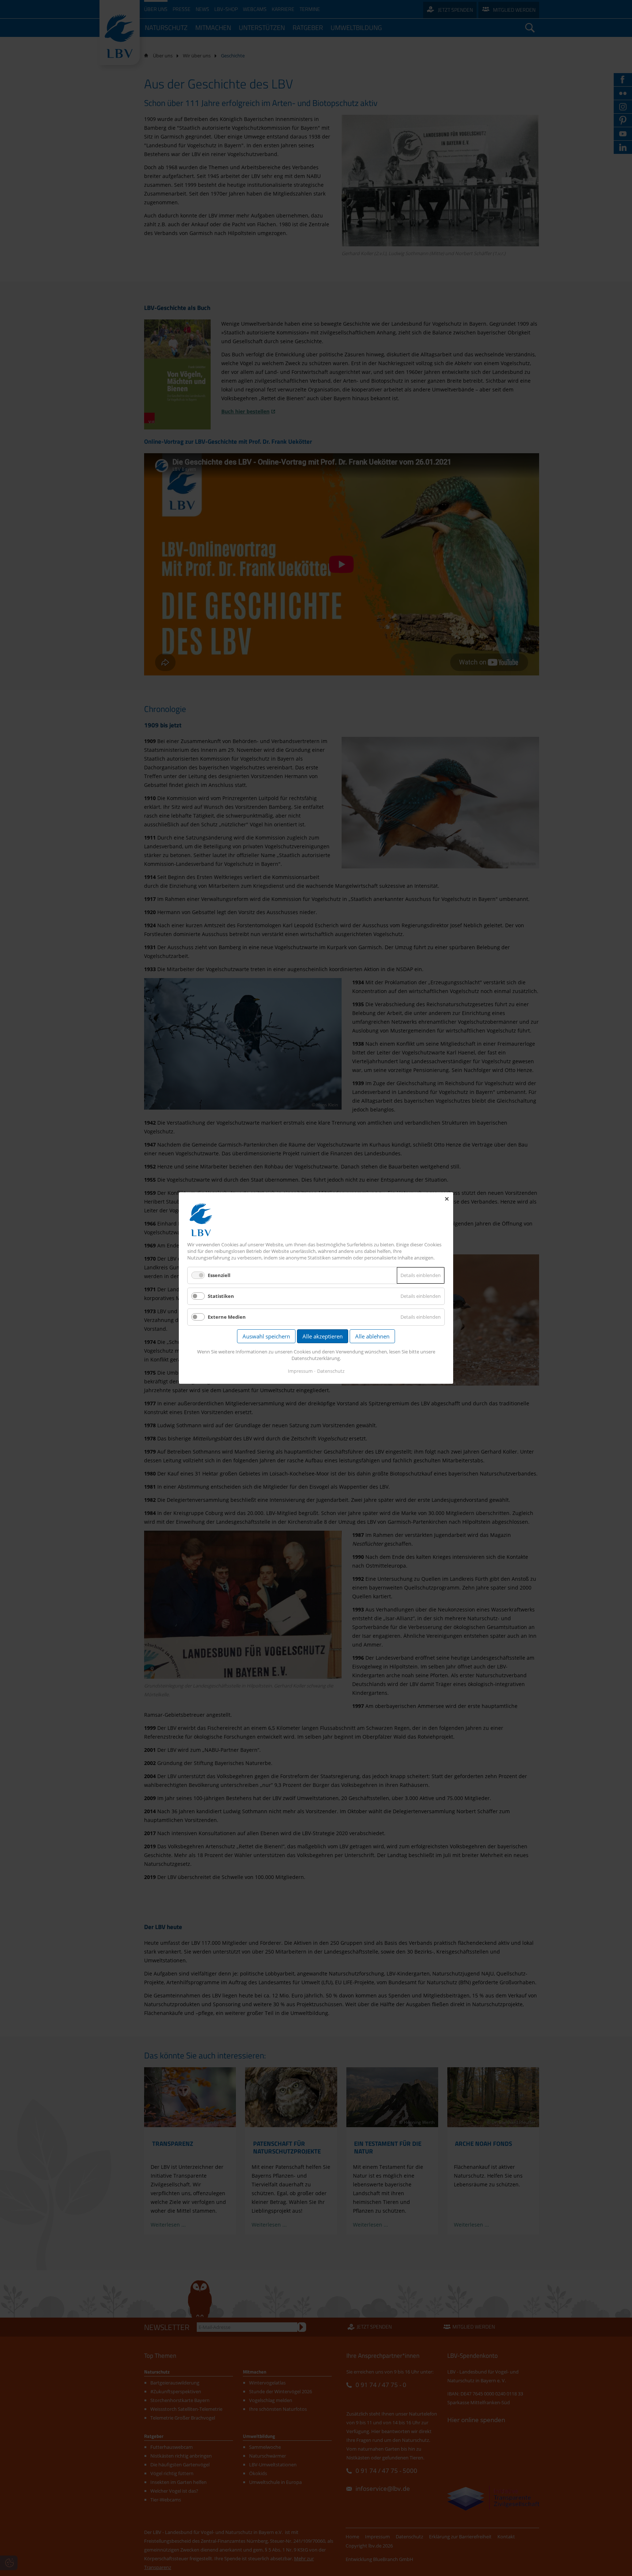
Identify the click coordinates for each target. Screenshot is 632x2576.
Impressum (300, 1371)
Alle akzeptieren (323, 1336)
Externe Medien (227, 1317)
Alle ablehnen (372, 1336)
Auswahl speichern (266, 1336)
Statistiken (221, 1296)
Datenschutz (331, 1371)
